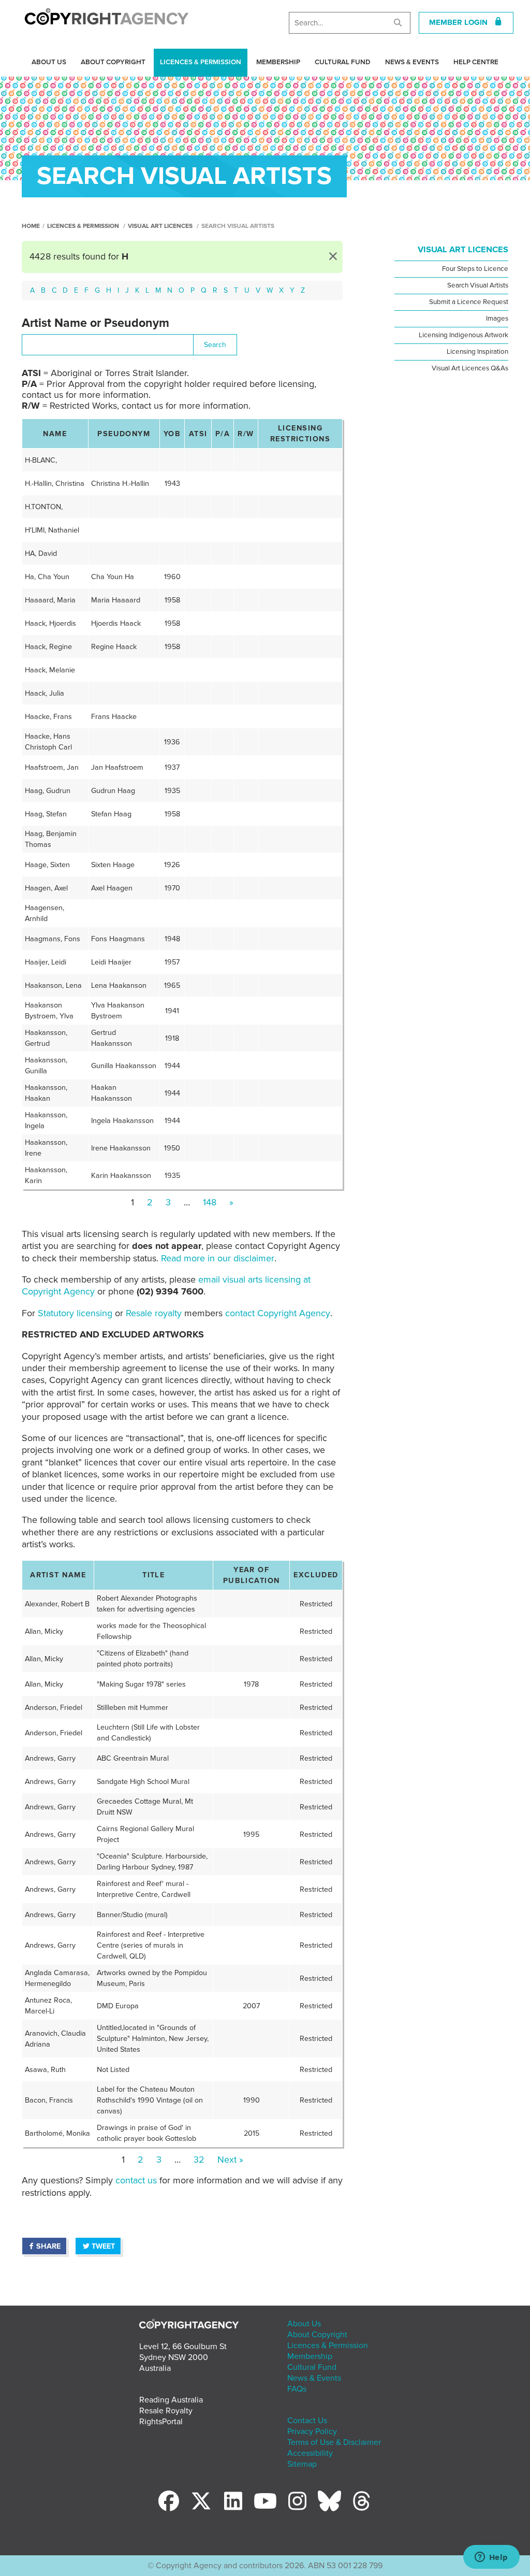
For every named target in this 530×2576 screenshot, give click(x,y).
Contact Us (307, 2421)
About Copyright (113, 62)
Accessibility (310, 2453)
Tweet (103, 2246)
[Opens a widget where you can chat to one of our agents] (491, 2558)
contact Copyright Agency (278, 1313)
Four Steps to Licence (475, 269)
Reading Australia (171, 2400)
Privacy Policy (312, 2431)
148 (210, 1202)
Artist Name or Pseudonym (95, 323)
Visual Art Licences (160, 226)
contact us (136, 2180)
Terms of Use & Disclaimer (334, 2442)
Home (31, 226)
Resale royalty (154, 1313)
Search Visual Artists (478, 285)
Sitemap (302, 2464)
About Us (49, 62)
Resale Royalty (166, 2411)
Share (48, 2246)
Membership (278, 62)
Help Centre (476, 62)
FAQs (297, 2389)
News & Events (412, 62)
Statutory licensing (75, 1313)
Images (497, 319)
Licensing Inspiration (477, 352)
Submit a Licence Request (469, 302)
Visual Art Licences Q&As (470, 368)
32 (199, 2160)
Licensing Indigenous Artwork (463, 335)
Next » (230, 2160)
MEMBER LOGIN (461, 22)
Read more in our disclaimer (218, 1258)
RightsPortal (161, 2422)
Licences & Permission (201, 62)
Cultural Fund (343, 62)
